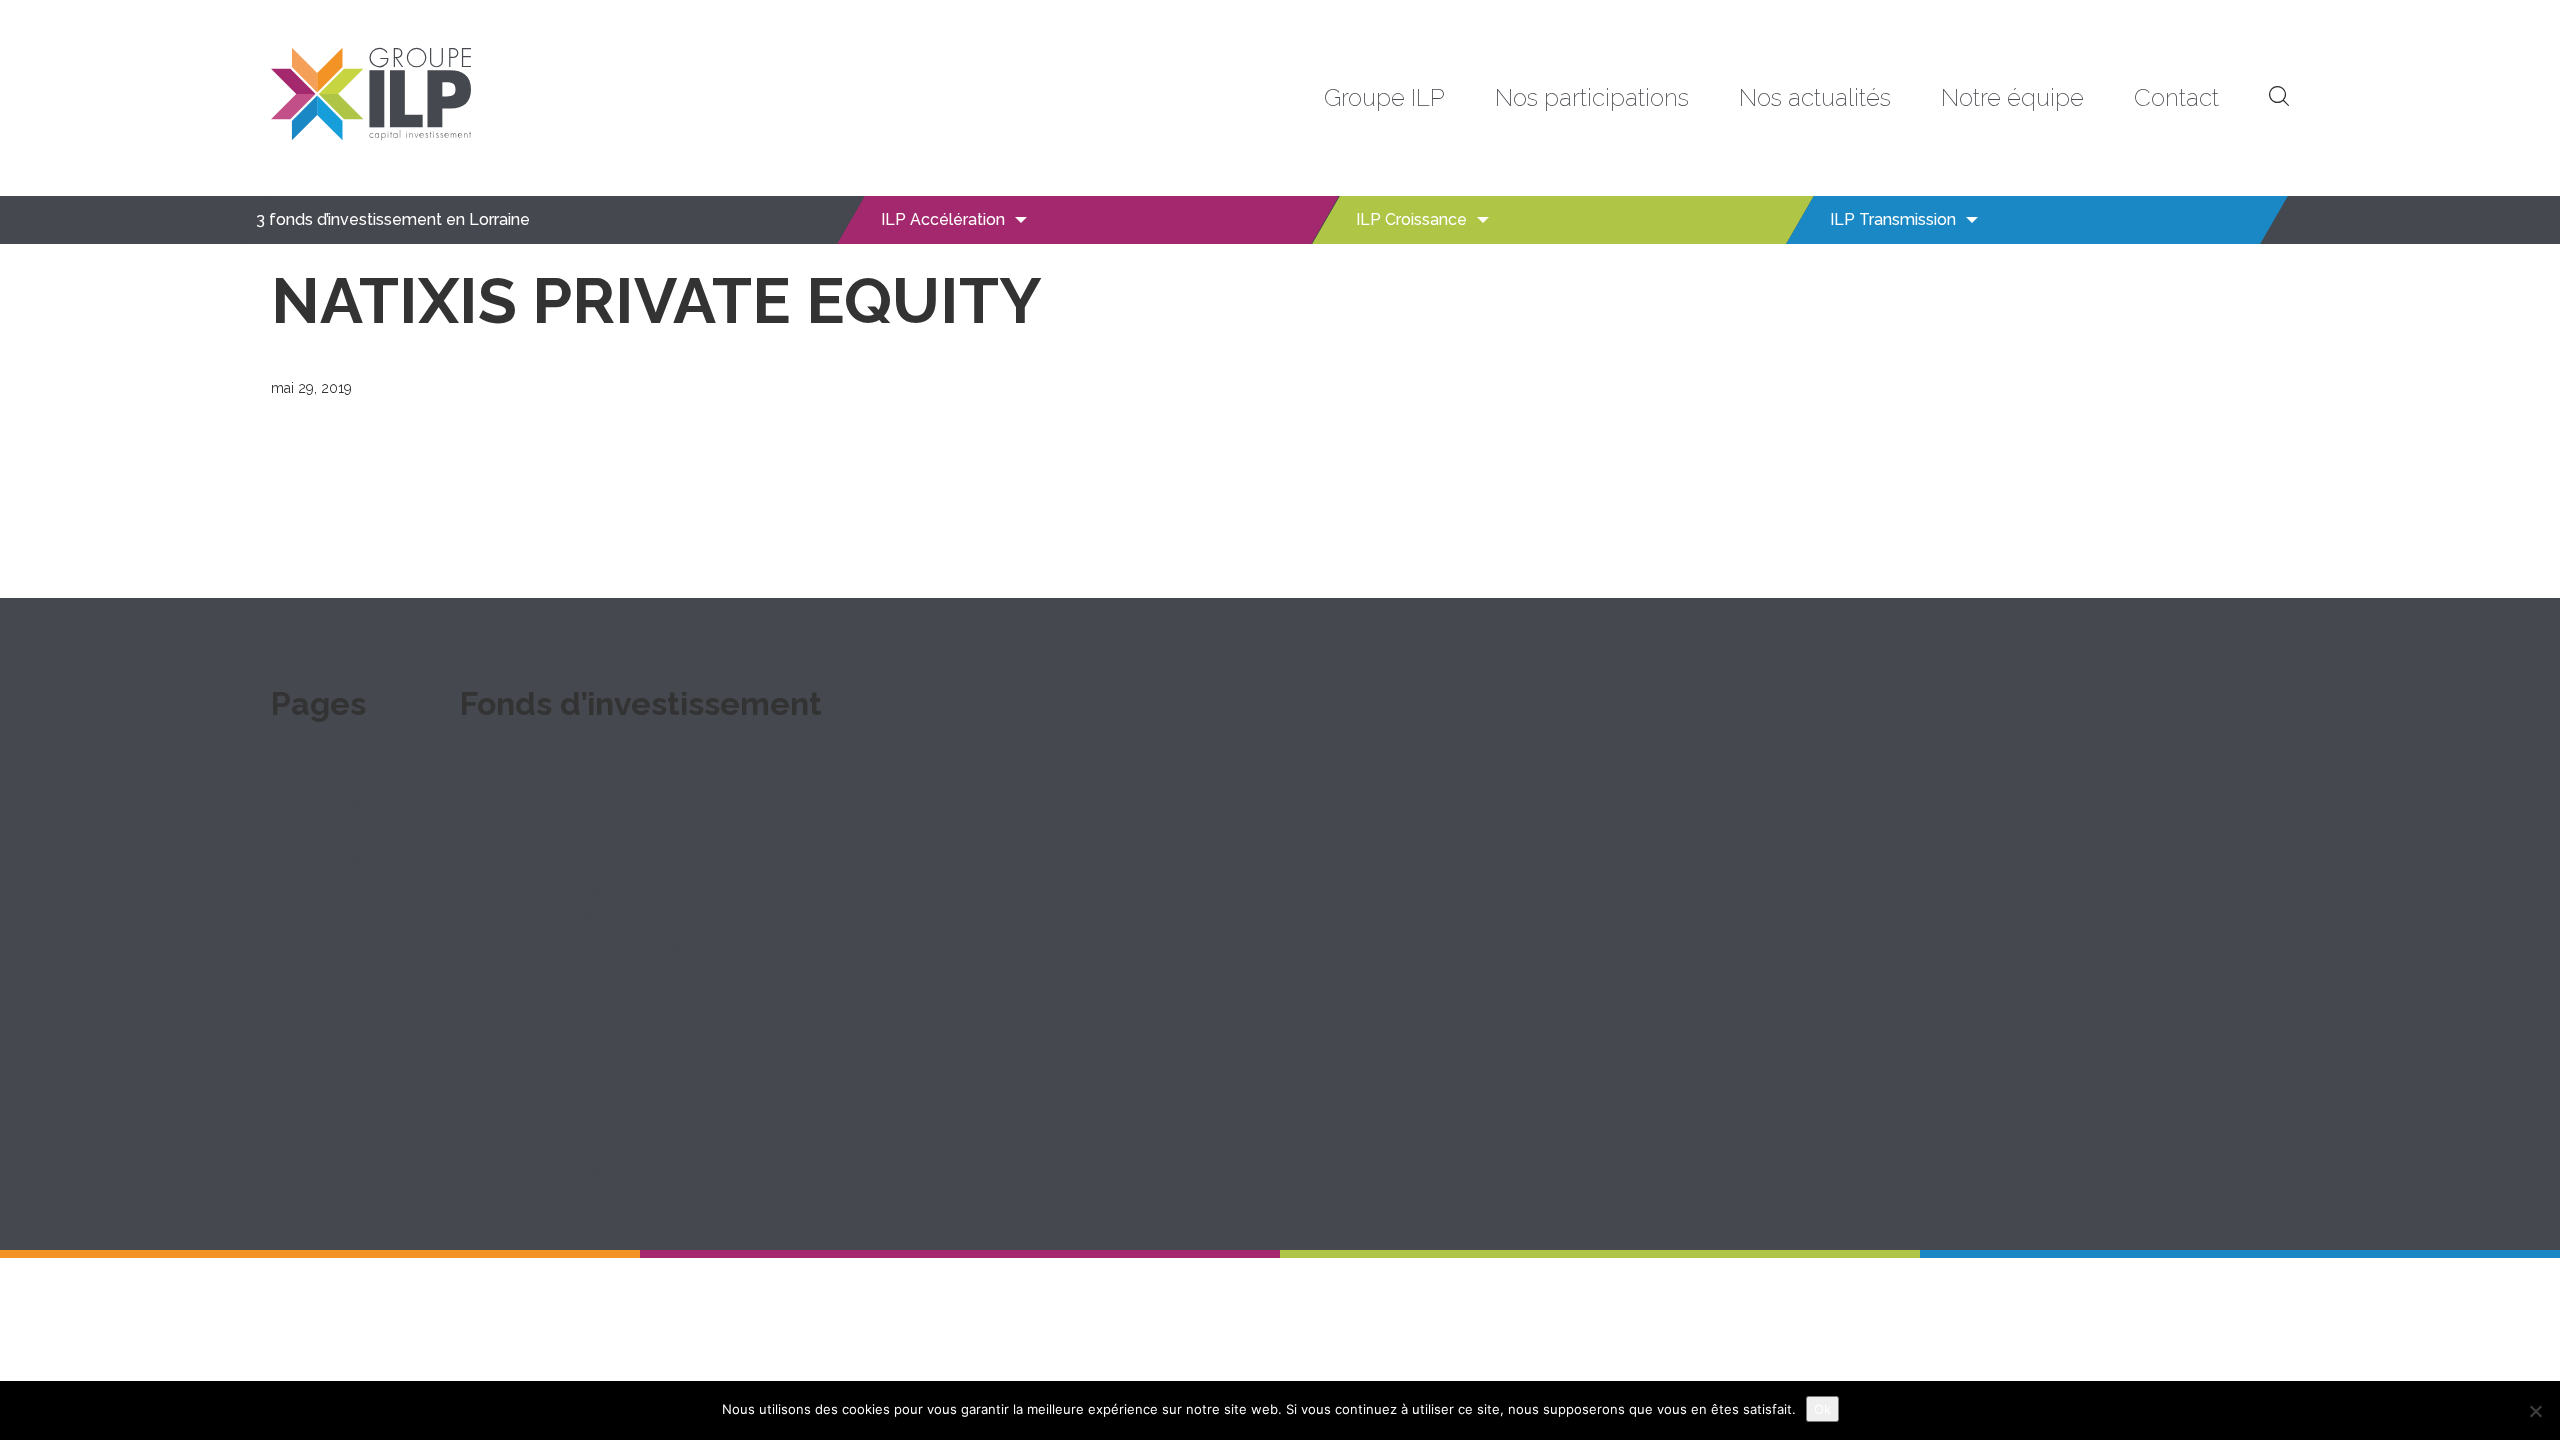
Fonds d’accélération (625, 804)
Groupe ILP (1384, 97)
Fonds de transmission (632, 1084)
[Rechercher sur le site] (2279, 98)
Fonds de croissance (626, 944)
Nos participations (1592, 97)
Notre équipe (2012, 97)
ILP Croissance (1411, 220)
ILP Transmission (1893, 220)
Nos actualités (1815, 97)
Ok (1822, 1409)
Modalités (581, 860)
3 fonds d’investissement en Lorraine (393, 219)
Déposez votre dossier (634, 832)
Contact (2176, 97)
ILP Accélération (943, 220)
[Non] (2535, 1411)
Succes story (594, 888)
